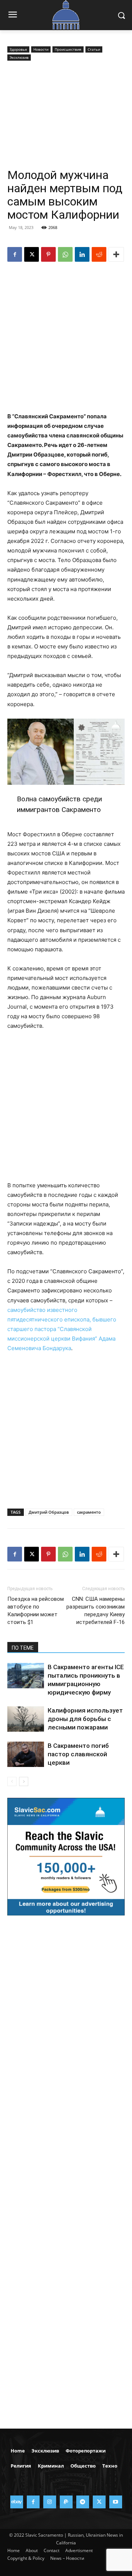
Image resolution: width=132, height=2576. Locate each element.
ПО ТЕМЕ (23, 1648)
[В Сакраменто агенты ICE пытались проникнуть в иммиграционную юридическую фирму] (26, 1676)
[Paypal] (66, 2502)
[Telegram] (83, 2502)
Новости (41, 49)
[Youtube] (116, 2502)
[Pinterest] (48, 254)
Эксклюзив (19, 57)
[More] (116, 254)
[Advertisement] (66, 115)
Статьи (94, 49)
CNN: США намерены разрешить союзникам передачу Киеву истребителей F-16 (96, 1611)
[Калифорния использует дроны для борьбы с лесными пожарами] (26, 1719)
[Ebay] (17, 2502)
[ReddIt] (99, 254)
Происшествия (68, 49)
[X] (32, 254)
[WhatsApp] (65, 254)
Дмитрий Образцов (49, 1512)
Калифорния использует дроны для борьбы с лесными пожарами (85, 1719)
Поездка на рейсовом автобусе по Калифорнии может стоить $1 (36, 1611)
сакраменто (89, 1512)
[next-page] (24, 1781)
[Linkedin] (82, 254)
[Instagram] (50, 2502)
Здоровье (18, 49)
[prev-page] (12, 1781)
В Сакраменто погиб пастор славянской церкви (78, 1754)
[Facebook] (15, 254)
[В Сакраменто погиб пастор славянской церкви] (26, 1754)
